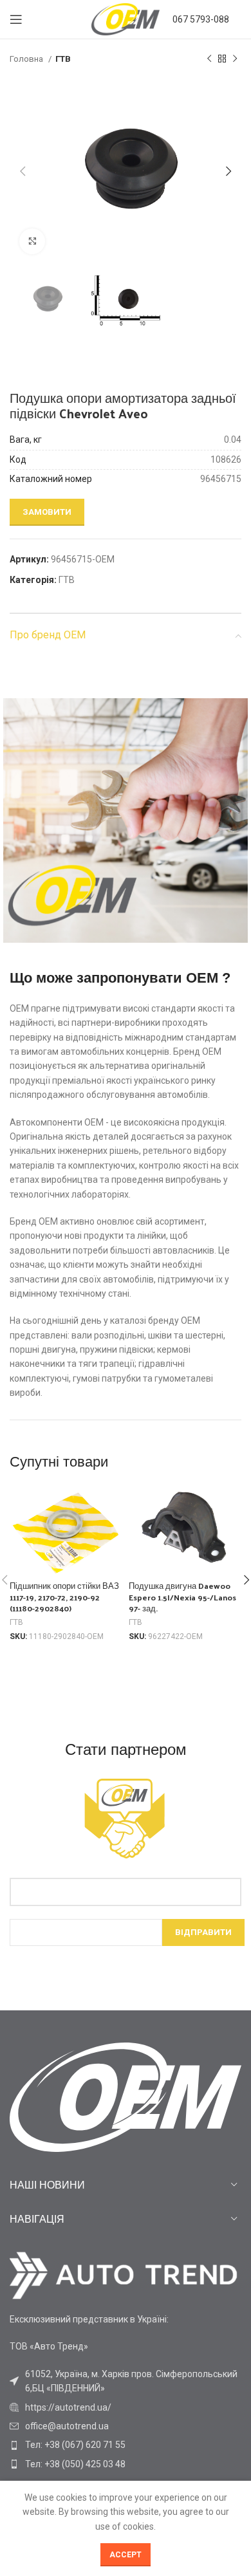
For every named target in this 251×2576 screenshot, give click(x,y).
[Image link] (124, 2275)
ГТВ (63, 59)
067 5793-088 (201, 19)
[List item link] (126, 2407)
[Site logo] (126, 19)
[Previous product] (209, 59)
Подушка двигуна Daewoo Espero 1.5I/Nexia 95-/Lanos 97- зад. (182, 1597)
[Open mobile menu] (16, 19)
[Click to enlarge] (32, 241)
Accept (126, 2555)
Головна (27, 59)
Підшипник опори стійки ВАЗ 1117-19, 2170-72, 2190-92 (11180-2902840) (64, 1597)
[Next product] (235, 59)
